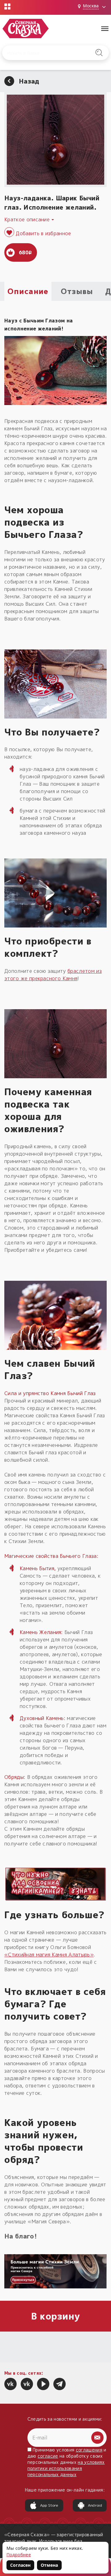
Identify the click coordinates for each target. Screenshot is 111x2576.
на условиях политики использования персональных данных (66, 2468)
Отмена (49, 2565)
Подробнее (19, 2555)
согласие (48, 2456)
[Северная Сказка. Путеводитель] (27, 2384)
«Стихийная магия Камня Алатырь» (49, 1955)
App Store (49, 2505)
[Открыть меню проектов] (7, 6)
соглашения (89, 2450)
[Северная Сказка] (10, 2384)
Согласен (20, 2565)
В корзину (56, 2316)
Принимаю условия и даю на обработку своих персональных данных (67, 2462)
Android (95, 2505)
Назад (29, 81)
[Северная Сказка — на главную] (26, 29)
